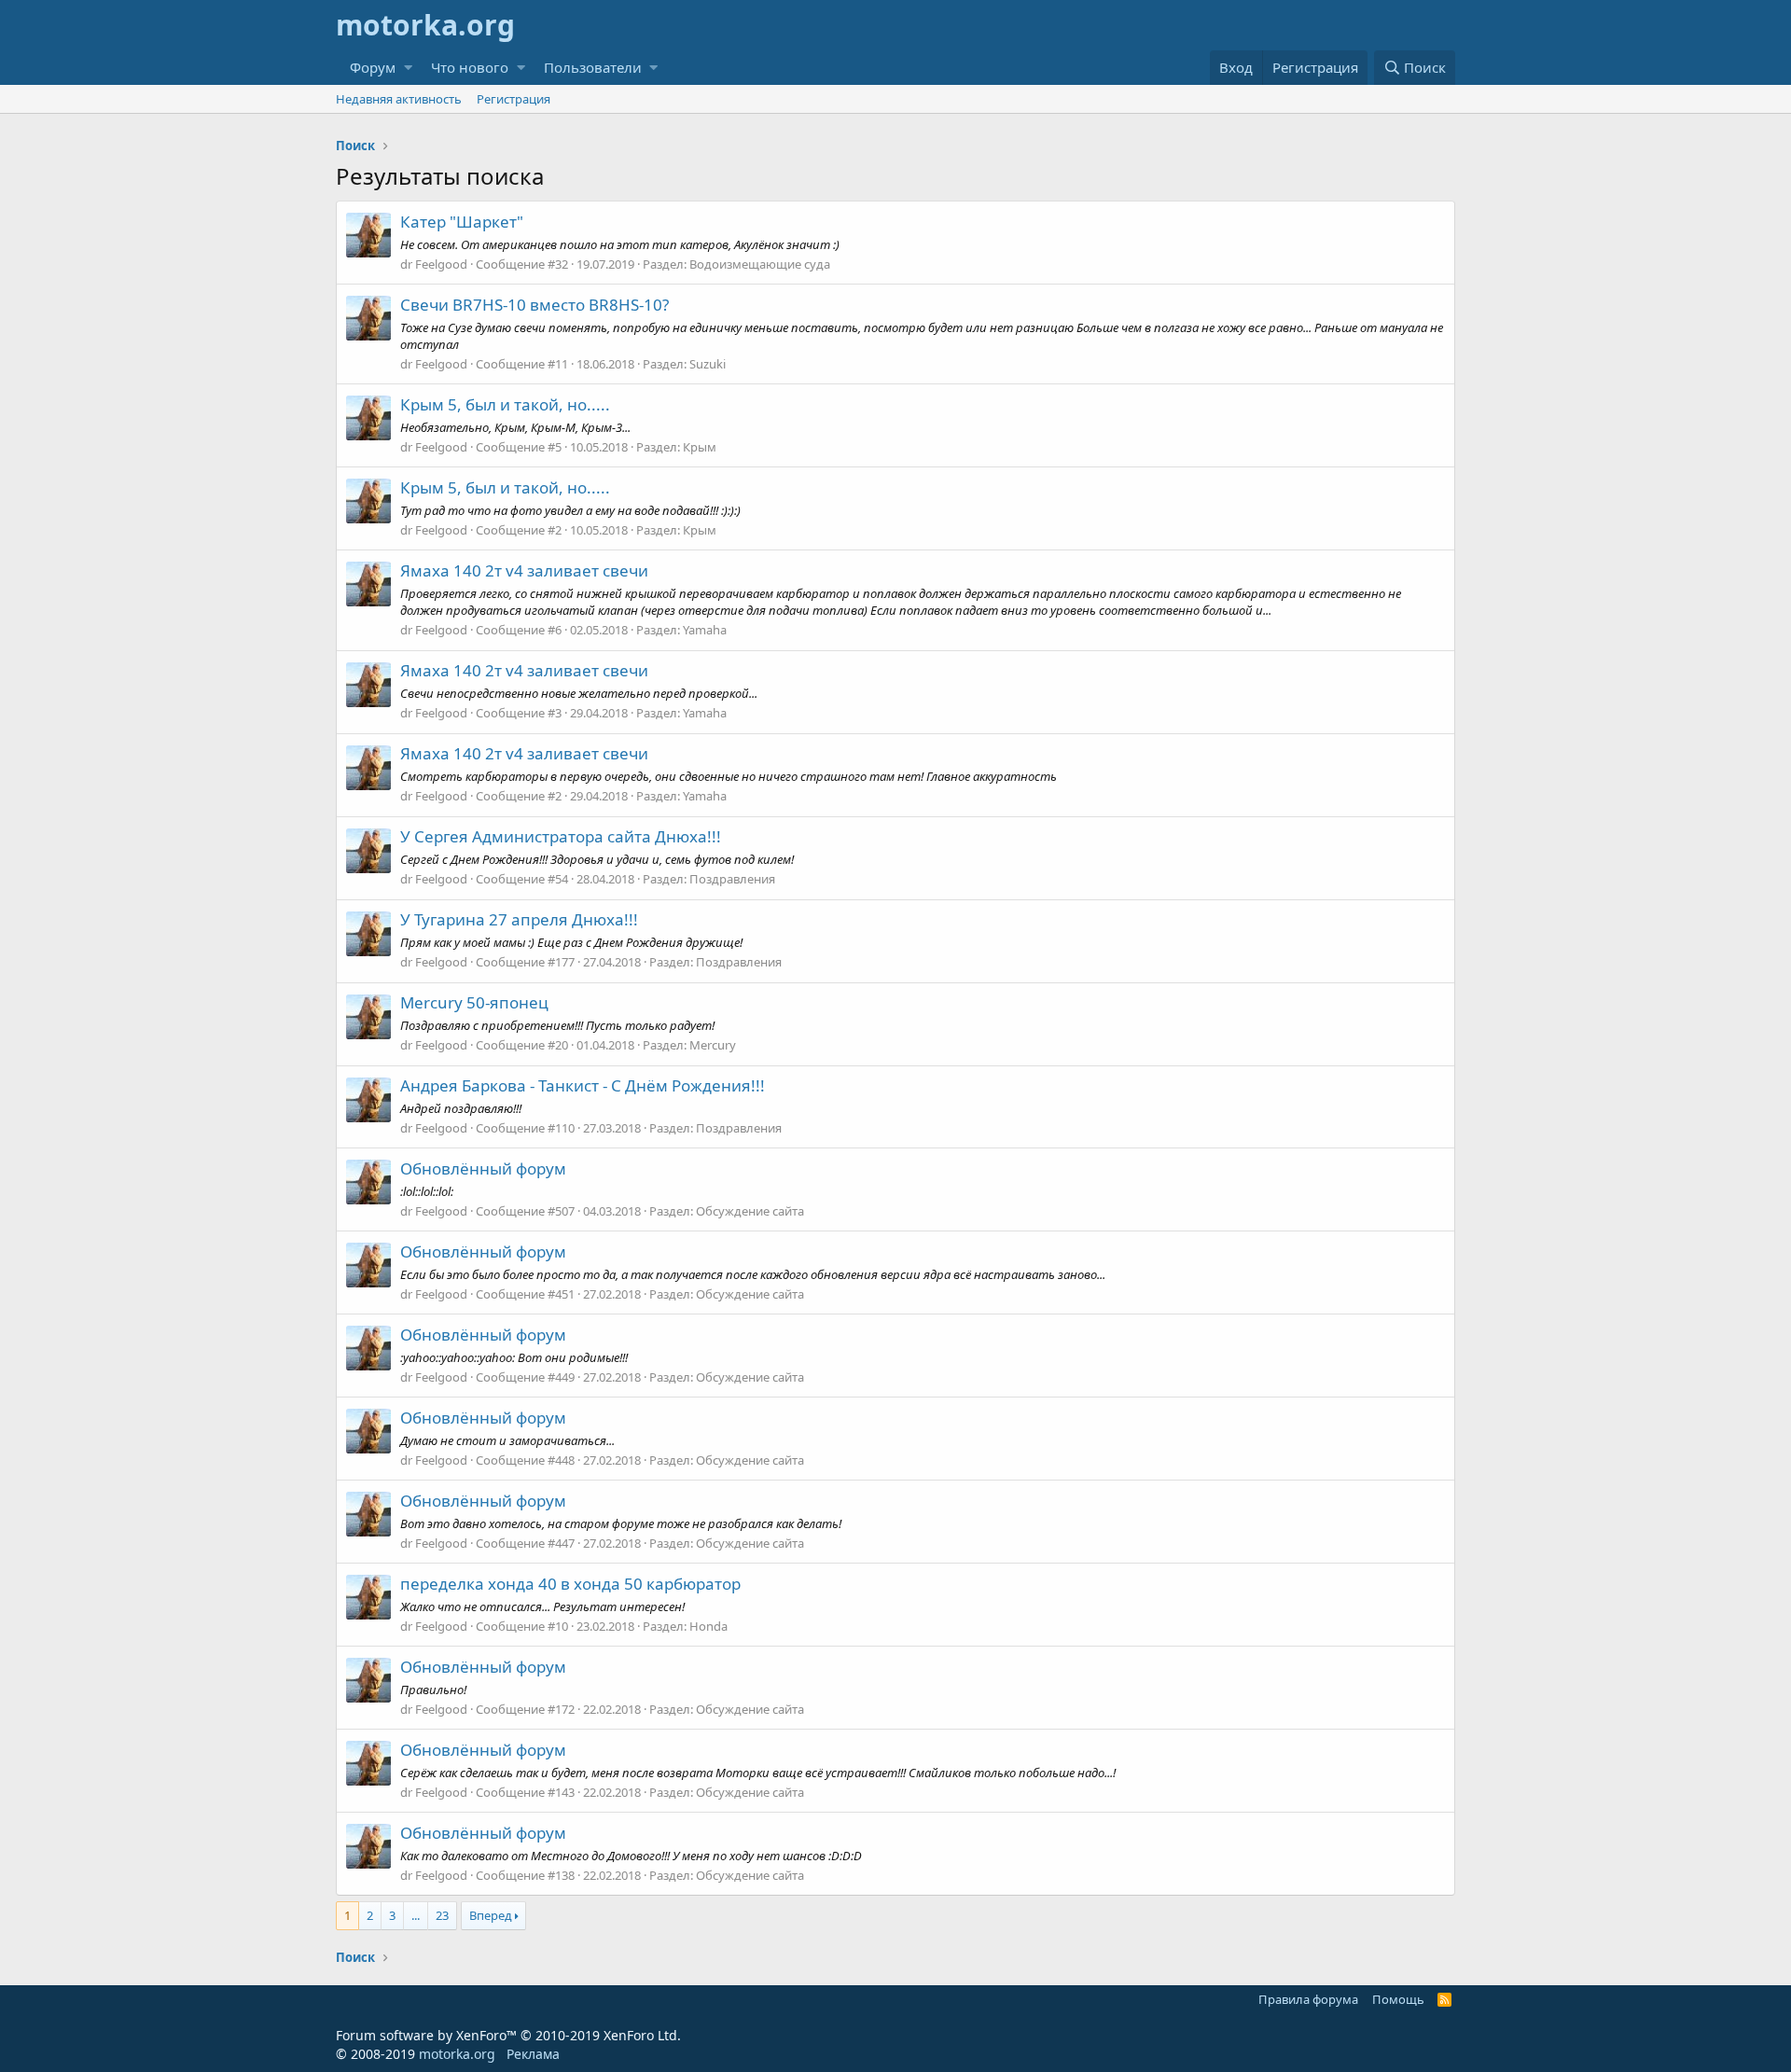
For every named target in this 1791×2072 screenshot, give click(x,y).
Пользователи (593, 67)
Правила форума (1308, 1999)
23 (442, 1915)
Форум (373, 67)
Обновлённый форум (483, 1168)
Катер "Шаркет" (462, 222)
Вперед (491, 1915)
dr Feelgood (434, 264)
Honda (708, 1626)
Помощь (1398, 1999)
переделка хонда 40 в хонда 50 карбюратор (570, 1584)
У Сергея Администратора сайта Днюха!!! (561, 836)
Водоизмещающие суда (760, 264)
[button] (408, 68)
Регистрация (514, 99)
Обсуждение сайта (750, 1211)
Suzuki (708, 364)
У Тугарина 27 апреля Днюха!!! (519, 919)
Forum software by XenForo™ (508, 2035)
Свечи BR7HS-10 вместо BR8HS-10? (535, 305)
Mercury (713, 1045)
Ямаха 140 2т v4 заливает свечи (524, 570)
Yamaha (705, 630)
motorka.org (457, 2054)
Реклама (533, 2054)
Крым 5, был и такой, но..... (505, 404)
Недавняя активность (399, 99)
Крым (700, 447)
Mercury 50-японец (474, 1002)
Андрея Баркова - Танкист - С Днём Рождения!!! (583, 1085)
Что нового (470, 67)
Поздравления (732, 879)
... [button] (416, 1915)
